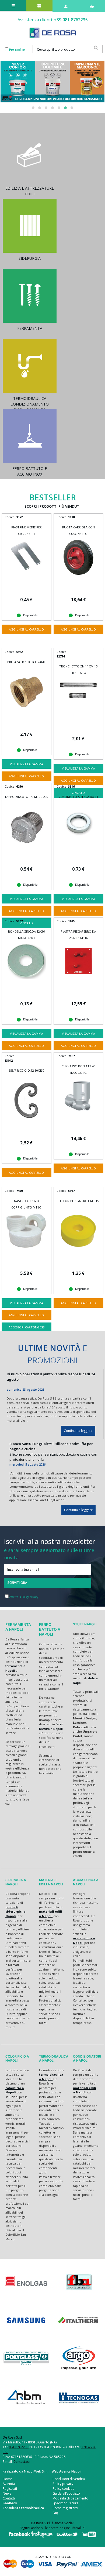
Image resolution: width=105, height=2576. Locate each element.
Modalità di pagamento (70, 2498)
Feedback (10, 2503)
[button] (33, 108)
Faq (55, 2513)
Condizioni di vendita (69, 2479)
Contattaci (22, 2462)
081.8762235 (19, 2447)
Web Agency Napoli (66, 2471)
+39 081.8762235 (71, 20)
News (7, 2493)
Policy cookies (63, 2489)
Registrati (10, 2489)
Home (7, 2479)
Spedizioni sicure (65, 2503)
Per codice (17, 50)
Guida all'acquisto (66, 2493)
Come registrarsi (65, 2508)
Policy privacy (63, 2484)
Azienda (9, 2484)
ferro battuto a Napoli (51, 1726)
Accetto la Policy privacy (24, 1597)
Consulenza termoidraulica (23, 2508)
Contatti (9, 2498)
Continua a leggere (78, 1431)
